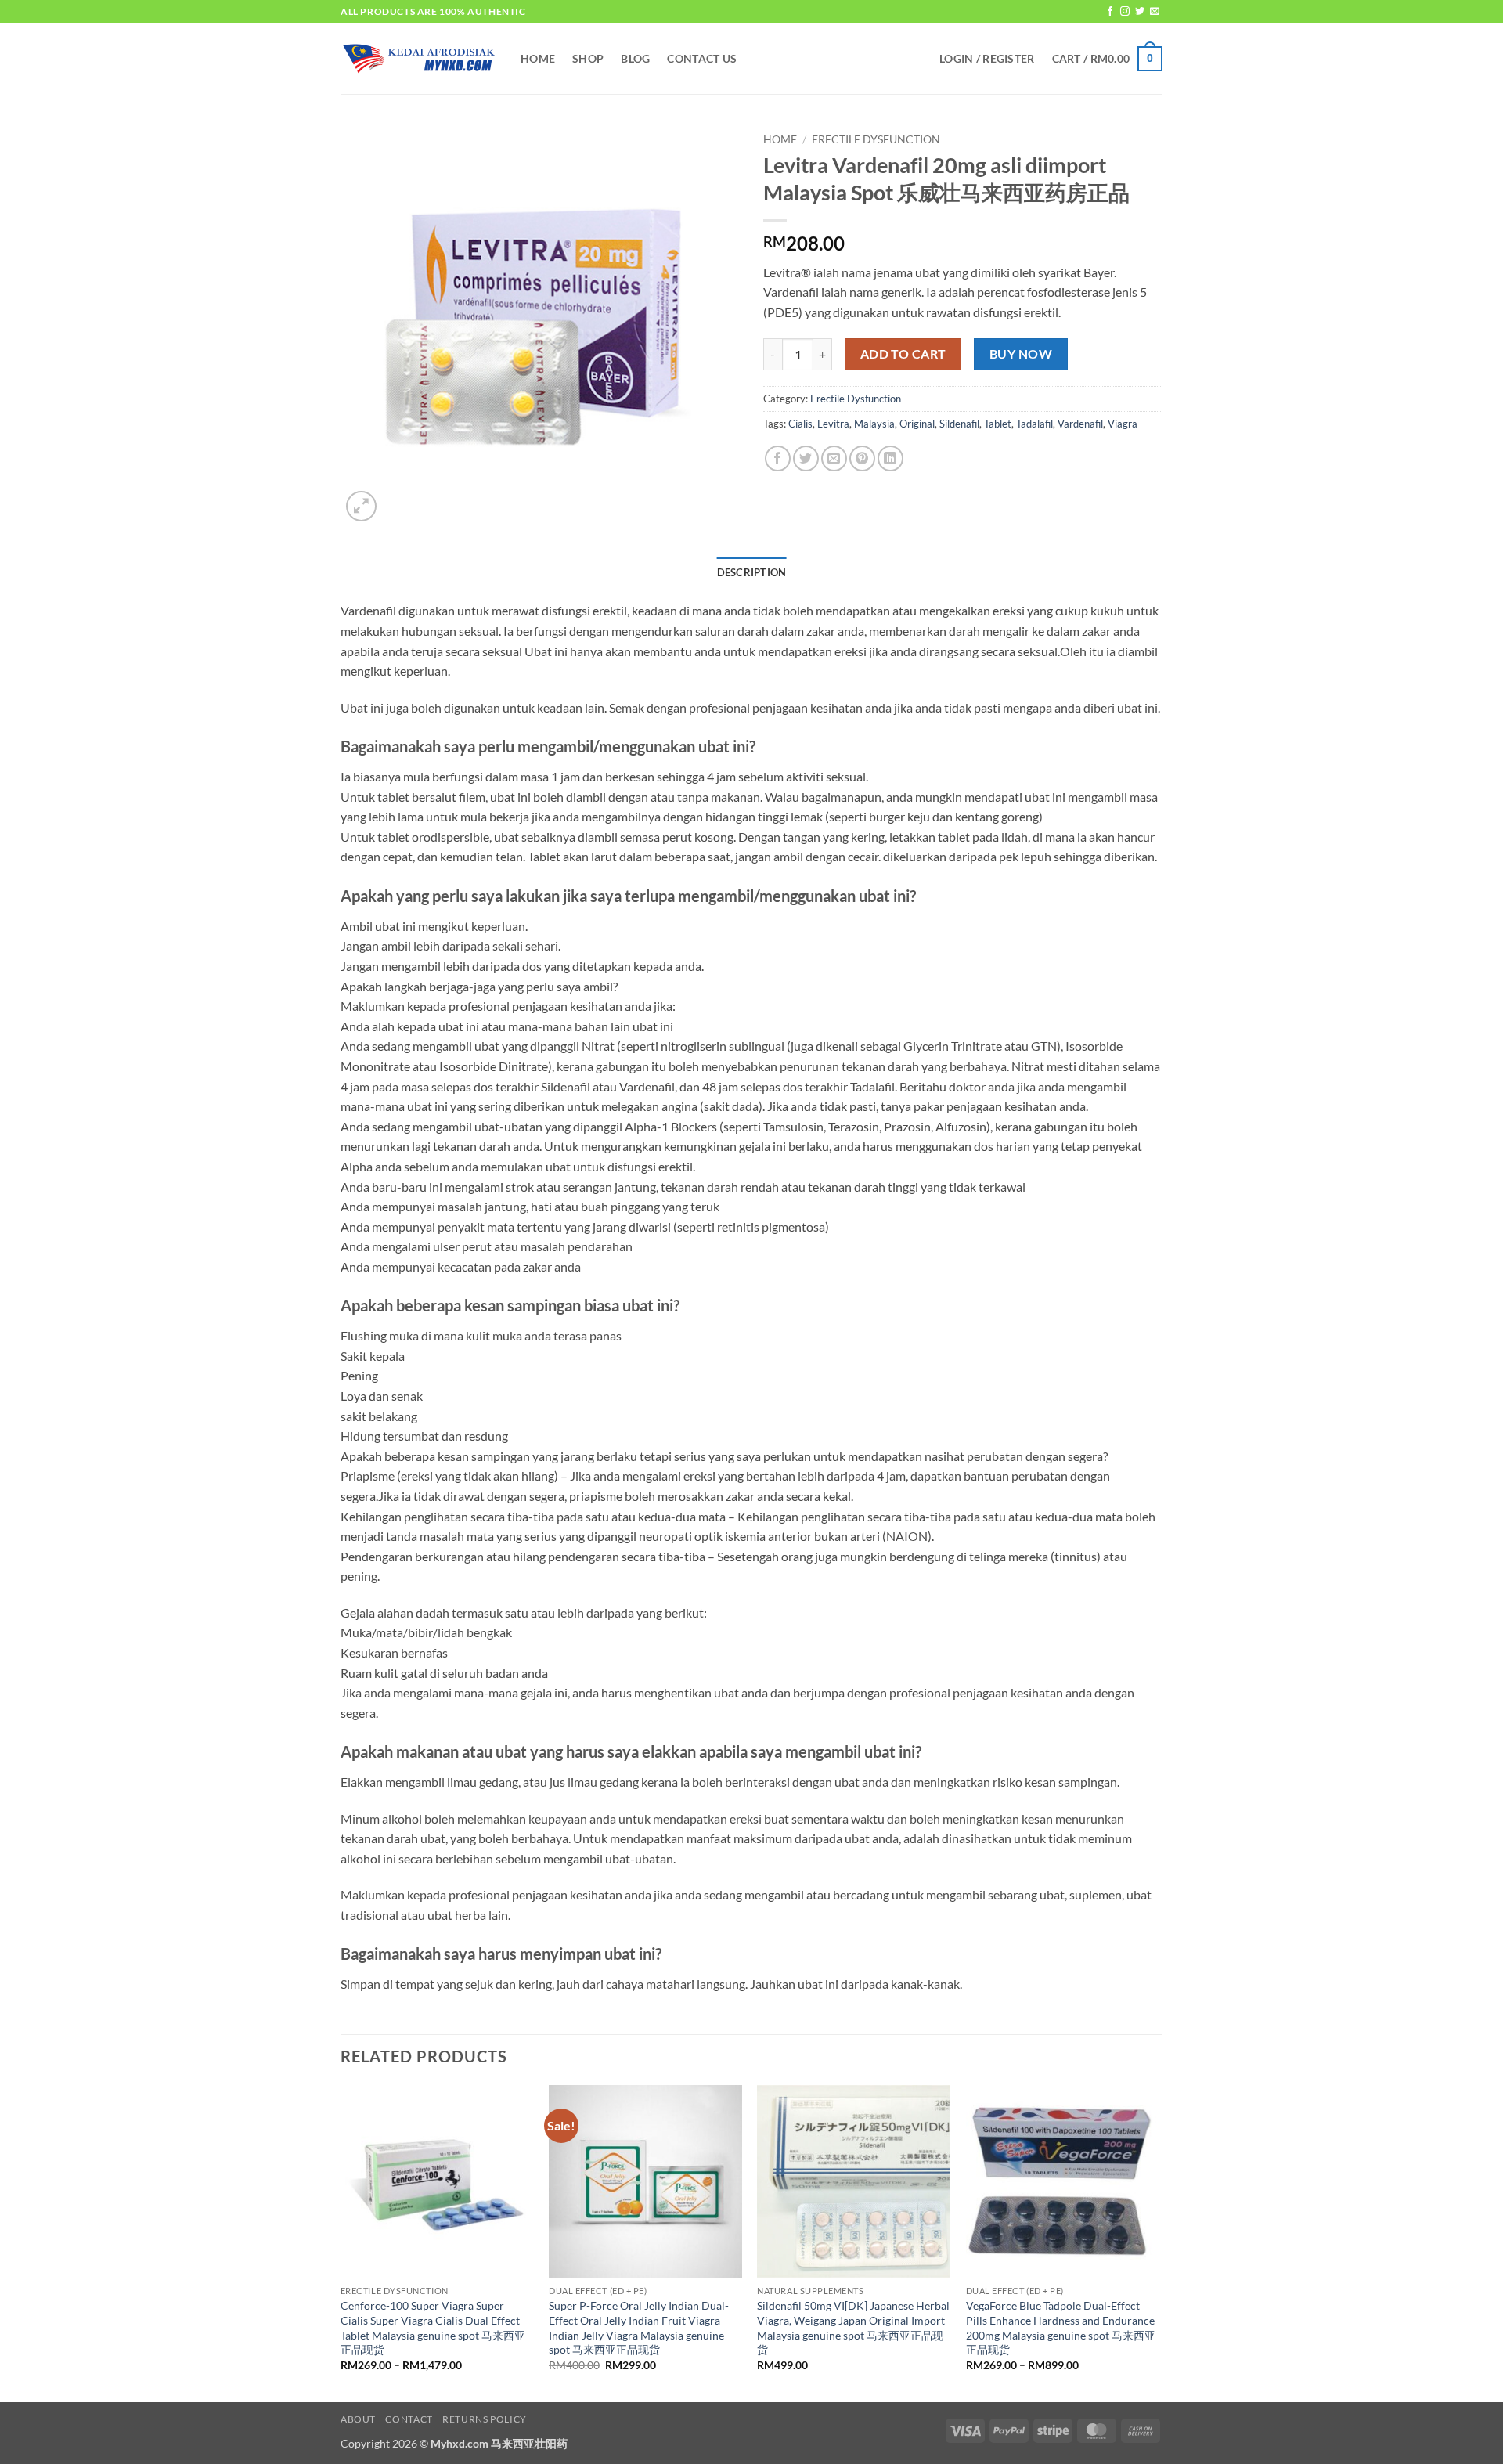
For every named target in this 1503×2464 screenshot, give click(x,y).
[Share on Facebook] (778, 458)
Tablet (998, 424)
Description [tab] (752, 572)
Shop (588, 58)
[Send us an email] (1155, 12)
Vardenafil (1080, 424)
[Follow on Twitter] (1140, 12)
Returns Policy (485, 2419)
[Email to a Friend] (834, 458)
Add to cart (903, 354)
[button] (987, 59)
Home (538, 58)
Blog (635, 58)
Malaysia (874, 424)
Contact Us (702, 58)
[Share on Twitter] (806, 458)
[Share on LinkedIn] (890, 458)
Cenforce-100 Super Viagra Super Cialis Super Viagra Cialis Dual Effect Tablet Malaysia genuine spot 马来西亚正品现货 (433, 2327)
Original (917, 424)
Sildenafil (959, 424)
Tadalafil (1034, 424)
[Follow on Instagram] (1125, 12)
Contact (409, 2419)
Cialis (800, 424)
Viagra (1123, 424)
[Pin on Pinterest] (862, 458)
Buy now (1021, 354)
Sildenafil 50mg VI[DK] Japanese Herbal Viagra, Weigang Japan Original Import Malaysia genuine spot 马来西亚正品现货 (853, 2327)
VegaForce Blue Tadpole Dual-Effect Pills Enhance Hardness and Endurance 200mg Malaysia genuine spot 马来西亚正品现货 (1061, 2327)
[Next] (1158, 2242)
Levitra (833, 424)
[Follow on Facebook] (1110, 12)
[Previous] (341, 2242)
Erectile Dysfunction (876, 139)
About (358, 2419)
